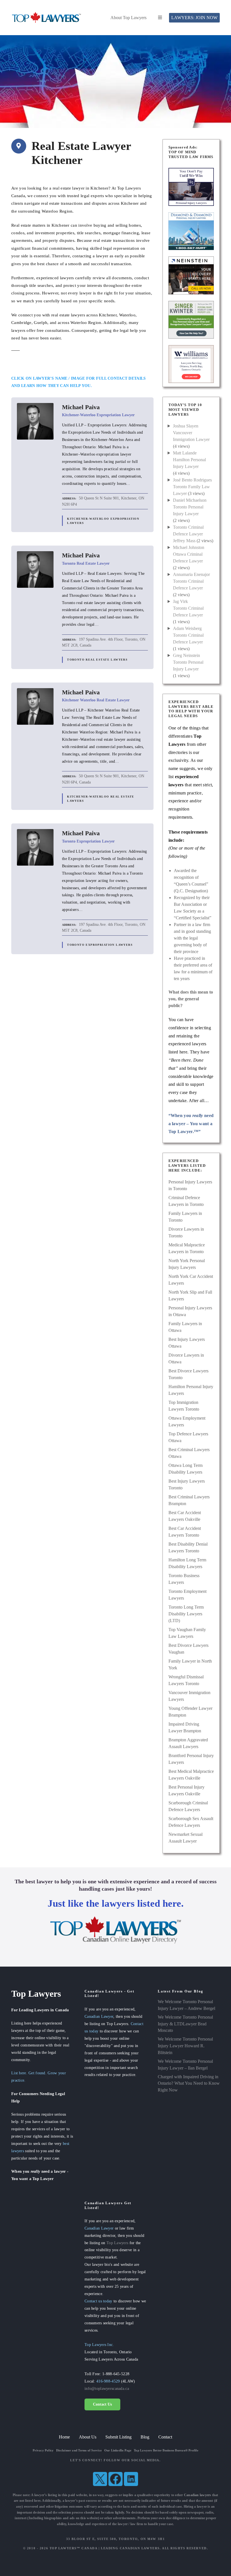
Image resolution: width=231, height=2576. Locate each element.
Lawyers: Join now (194, 18)
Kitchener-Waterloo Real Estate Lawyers (101, 799)
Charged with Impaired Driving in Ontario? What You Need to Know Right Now (189, 2083)
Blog (145, 2437)
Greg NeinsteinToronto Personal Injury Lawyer (188, 662)
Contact (165, 2437)
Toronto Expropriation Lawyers (100, 945)
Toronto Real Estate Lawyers (97, 660)
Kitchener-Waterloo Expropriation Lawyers (103, 521)
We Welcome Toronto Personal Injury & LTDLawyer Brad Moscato (185, 2024)
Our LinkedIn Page (118, 2450)
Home (64, 2437)
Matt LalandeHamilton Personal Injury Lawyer (189, 460)
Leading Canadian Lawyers (130, 2548)
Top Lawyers (117, 2243)
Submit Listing (118, 2437)
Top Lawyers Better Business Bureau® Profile (166, 2450)
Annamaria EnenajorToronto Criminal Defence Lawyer (191, 581)
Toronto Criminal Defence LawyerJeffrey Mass (188, 534)
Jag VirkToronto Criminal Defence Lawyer (188, 608)
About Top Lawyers (128, 18)
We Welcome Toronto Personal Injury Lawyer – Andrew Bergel (186, 2005)
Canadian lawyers (198, 2495)
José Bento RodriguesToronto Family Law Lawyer (192, 487)
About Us (88, 2437)
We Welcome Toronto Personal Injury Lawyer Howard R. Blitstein (185, 2046)
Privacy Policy (43, 2450)
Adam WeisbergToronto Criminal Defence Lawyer (188, 635)
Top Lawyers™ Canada (74, 2548)
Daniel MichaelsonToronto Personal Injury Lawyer (190, 507)
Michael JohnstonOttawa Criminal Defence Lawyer (189, 554)
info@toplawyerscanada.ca (107, 2388)
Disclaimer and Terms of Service (79, 2450)
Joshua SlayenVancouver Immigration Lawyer (191, 433)
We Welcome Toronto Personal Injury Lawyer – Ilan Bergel (185, 2065)
